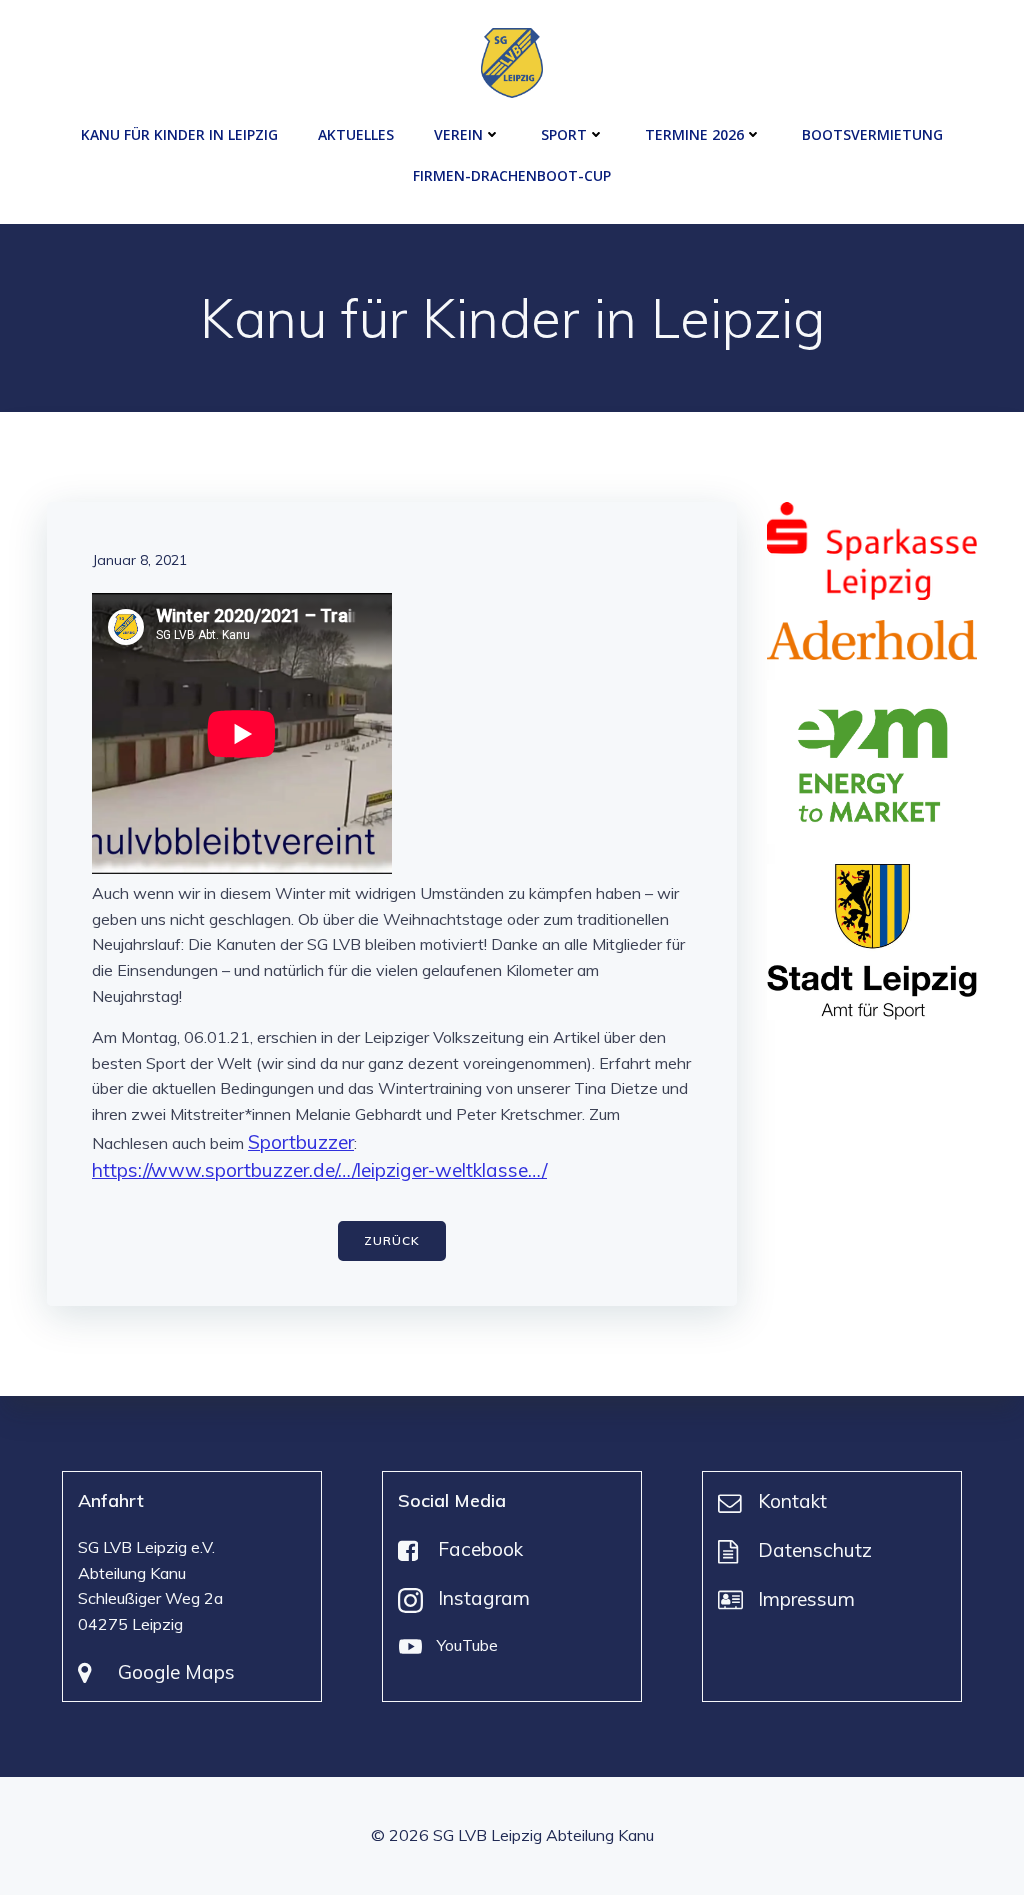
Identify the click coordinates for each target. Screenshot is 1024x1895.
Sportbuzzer (301, 1142)
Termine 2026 (694, 134)
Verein (458, 134)
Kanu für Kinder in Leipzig (179, 134)
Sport (564, 134)
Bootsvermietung (872, 134)
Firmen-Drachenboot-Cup (512, 175)
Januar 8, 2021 (139, 560)
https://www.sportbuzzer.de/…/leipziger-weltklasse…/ (319, 1170)
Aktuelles (356, 134)
